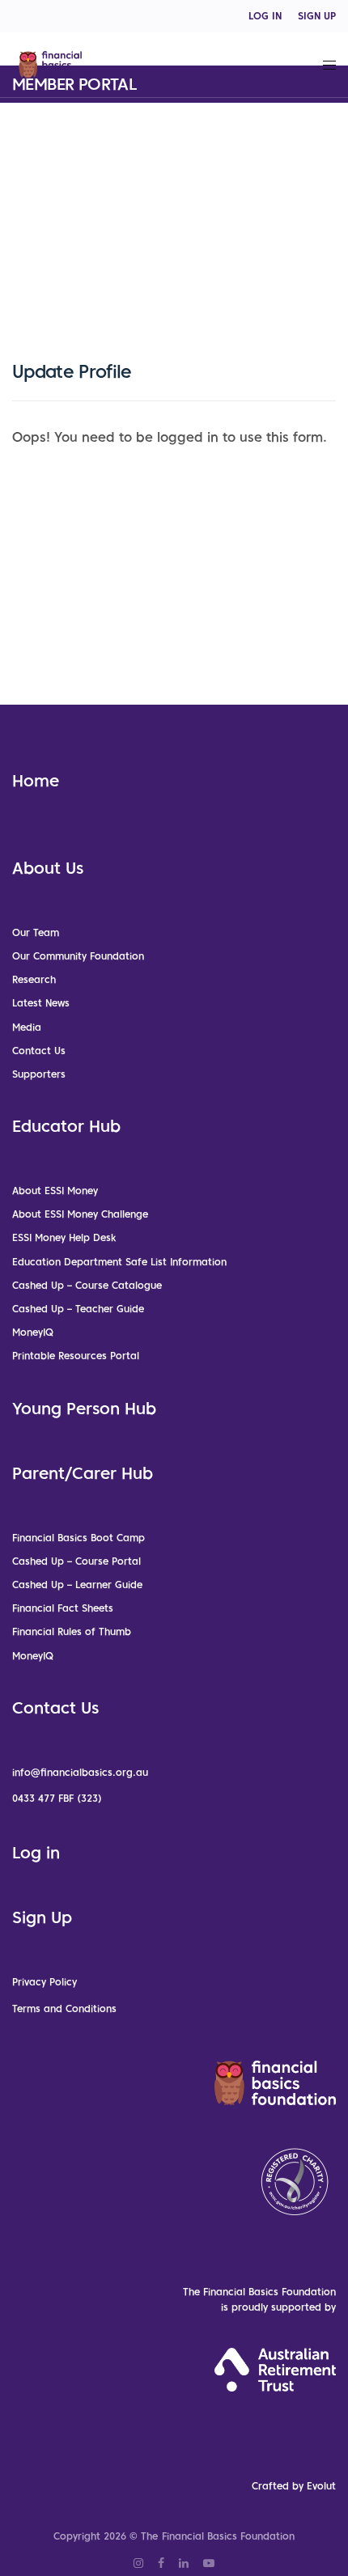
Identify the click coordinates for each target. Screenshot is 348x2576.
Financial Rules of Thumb (72, 1631)
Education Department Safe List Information (119, 1262)
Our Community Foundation (78, 956)
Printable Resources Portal (76, 1356)
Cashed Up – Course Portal (76, 1561)
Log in (36, 1853)
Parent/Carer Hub (83, 1473)
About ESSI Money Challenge (80, 1214)
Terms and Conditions (64, 2008)
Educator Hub (66, 1126)
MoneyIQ (33, 1332)
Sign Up (42, 1917)
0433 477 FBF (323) (57, 1798)
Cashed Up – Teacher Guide (78, 1309)
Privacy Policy (45, 1982)
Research (34, 979)
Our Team (36, 932)
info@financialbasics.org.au (80, 1772)
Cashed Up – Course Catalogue (87, 1285)
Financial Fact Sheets (63, 1608)
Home (36, 781)
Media (27, 1027)
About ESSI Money (55, 1191)
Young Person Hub (84, 1409)
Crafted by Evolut (294, 2486)
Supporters (39, 1074)
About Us (48, 868)
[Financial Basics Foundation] (56, 65)
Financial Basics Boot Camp (79, 1538)
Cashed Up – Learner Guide (77, 1585)
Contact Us (39, 1051)
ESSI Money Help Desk (64, 1237)
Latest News (41, 1003)
